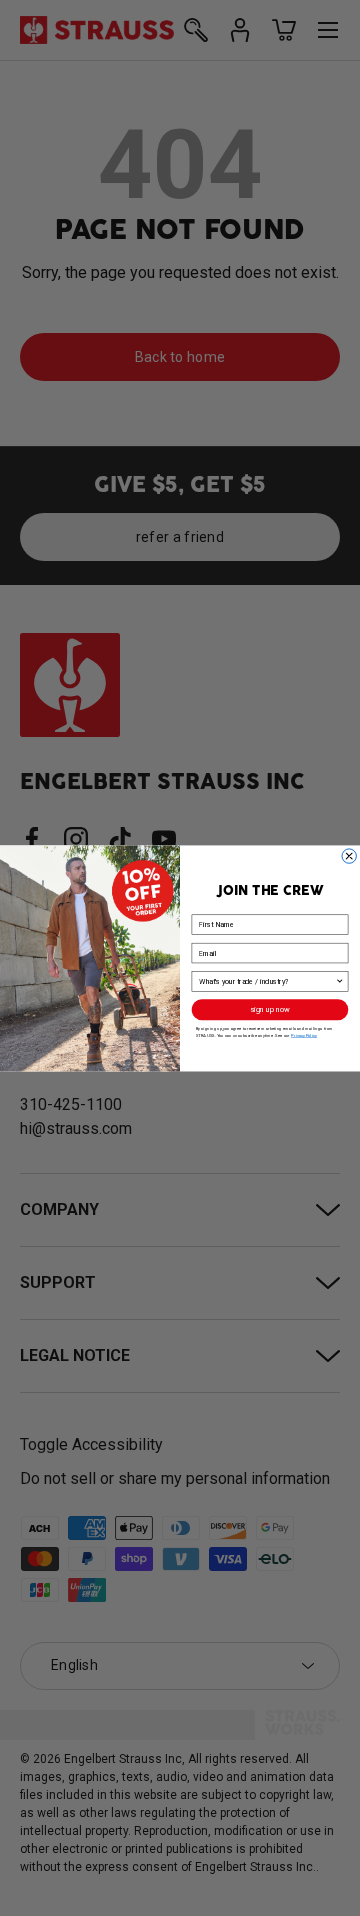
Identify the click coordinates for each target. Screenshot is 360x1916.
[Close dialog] (349, 855)
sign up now (270, 1009)
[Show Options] (339, 981)
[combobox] (267, 981)
